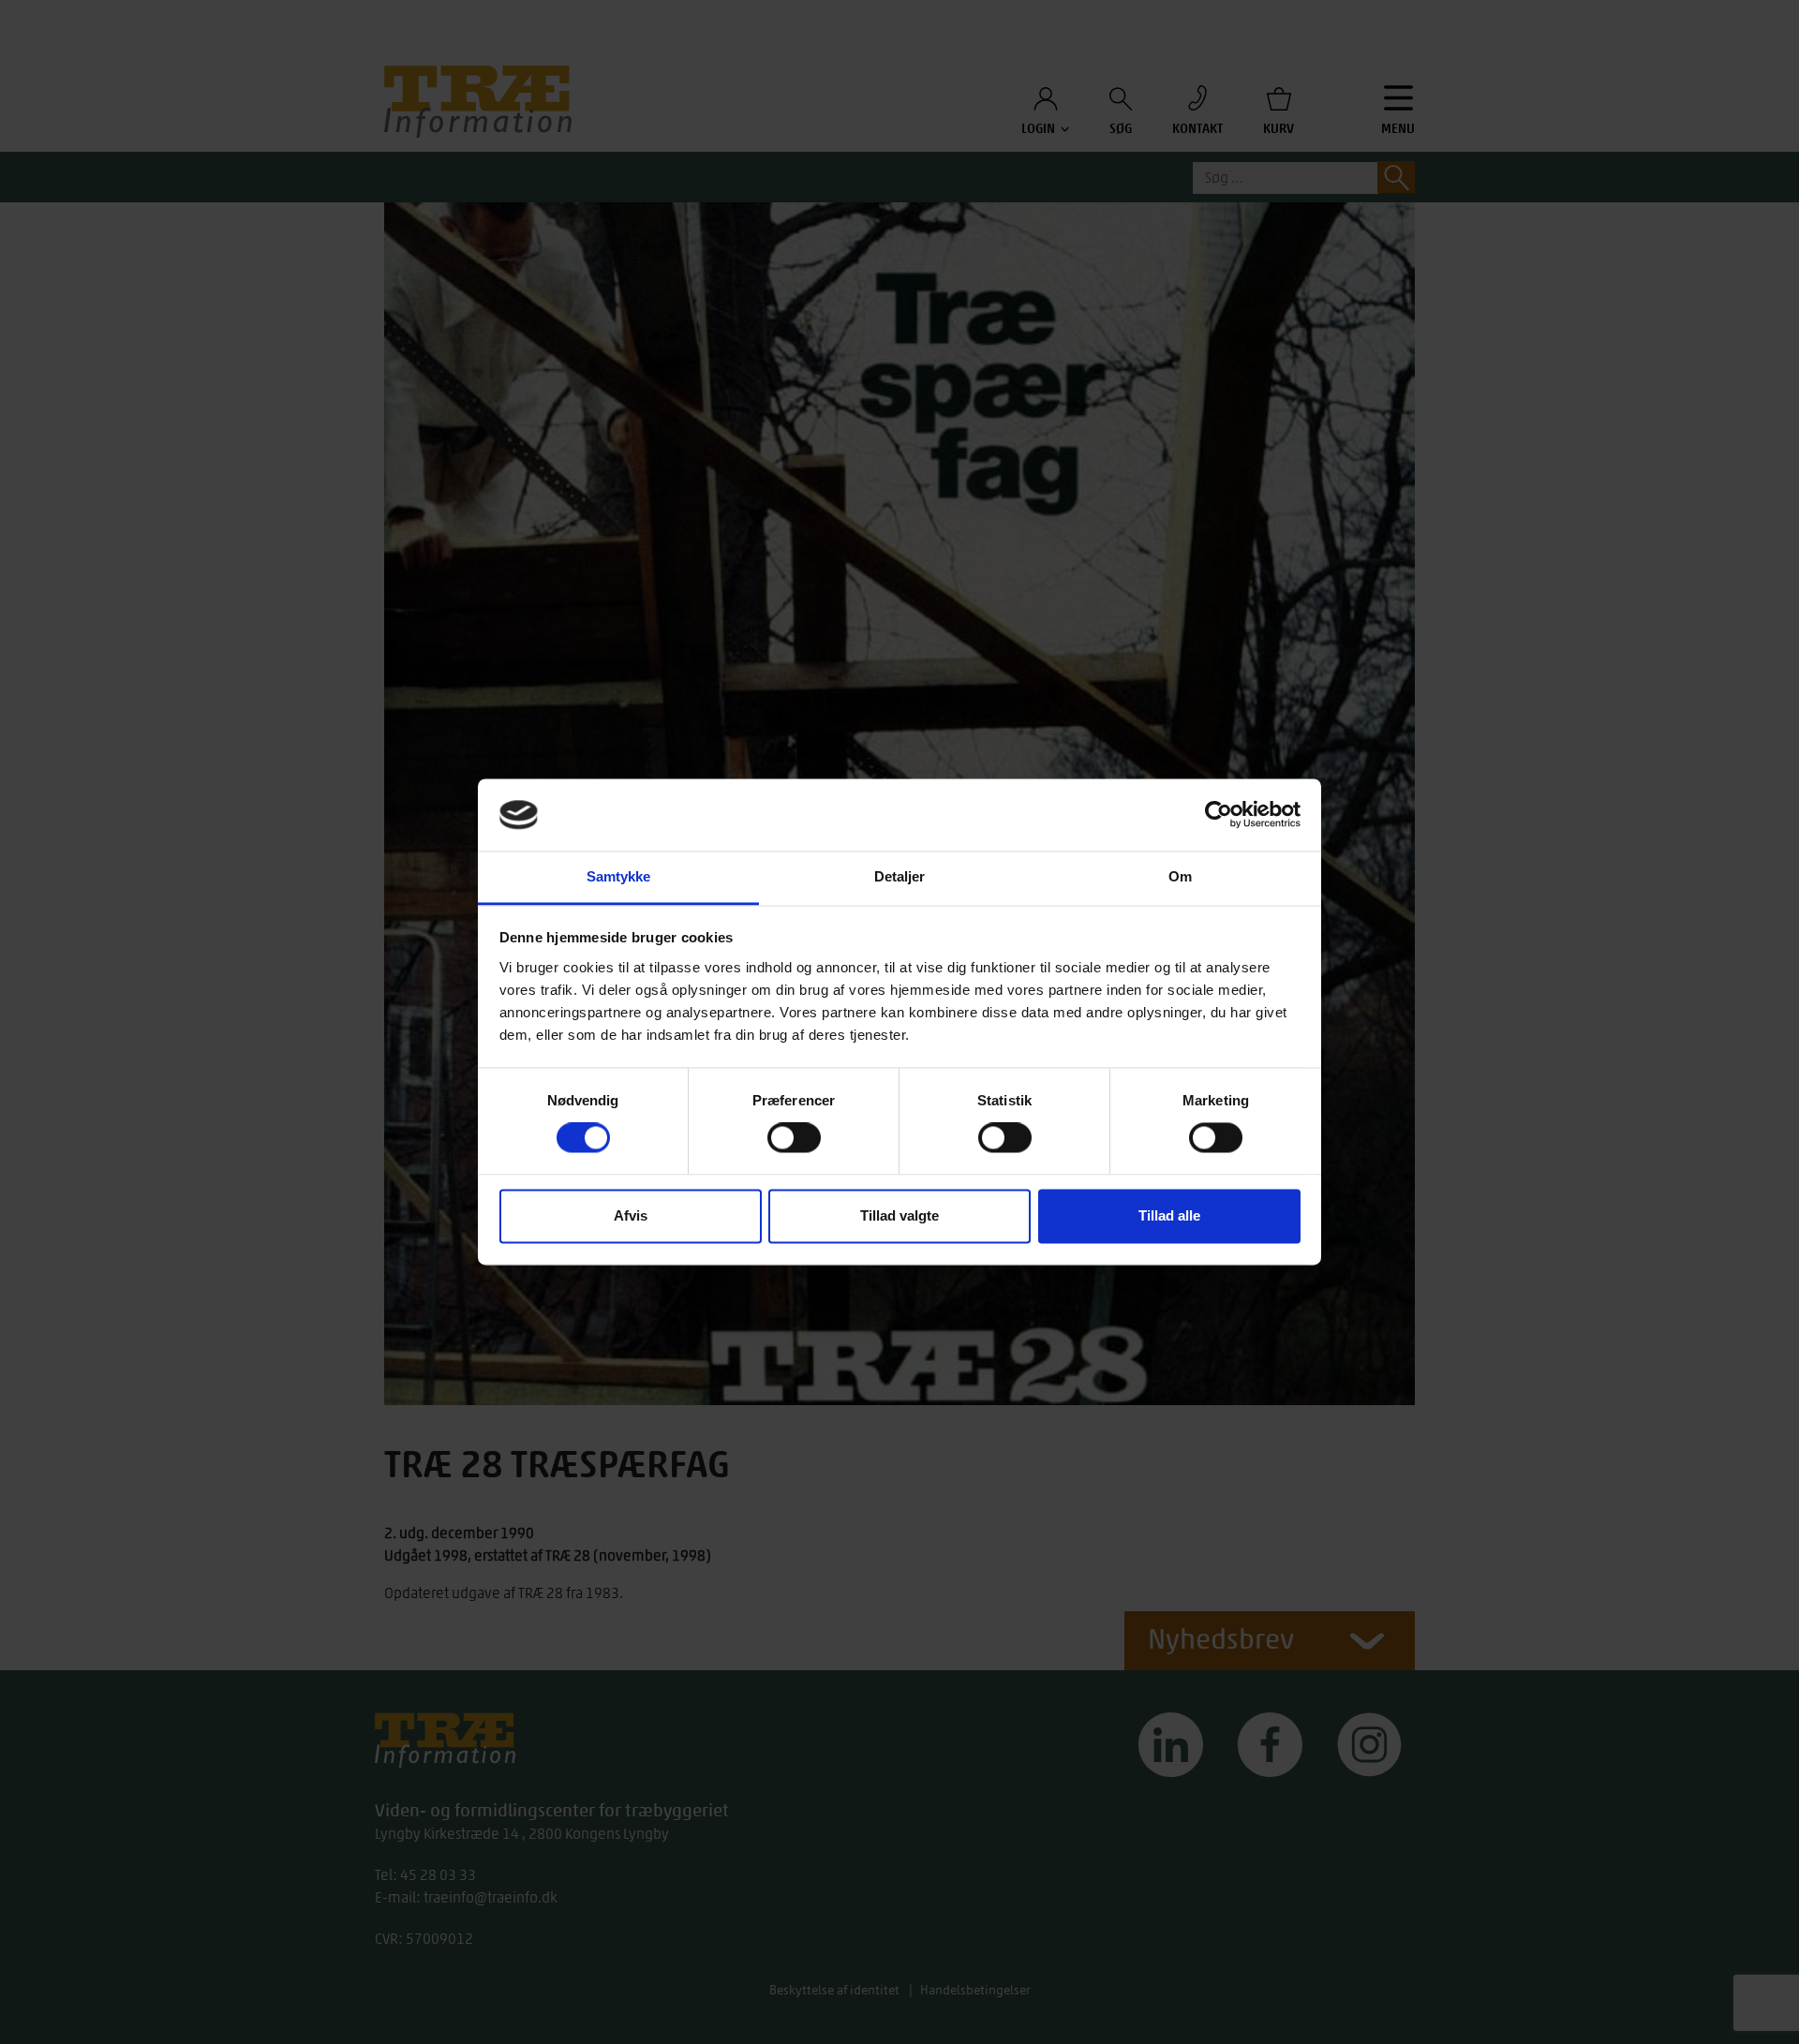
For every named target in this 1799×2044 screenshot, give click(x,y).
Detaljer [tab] (900, 876)
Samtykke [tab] (619, 876)
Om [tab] (1180, 876)
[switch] (794, 1138)
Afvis (631, 1215)
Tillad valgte (899, 1215)
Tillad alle (1169, 1215)
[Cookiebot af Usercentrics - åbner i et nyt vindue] (1219, 815)
